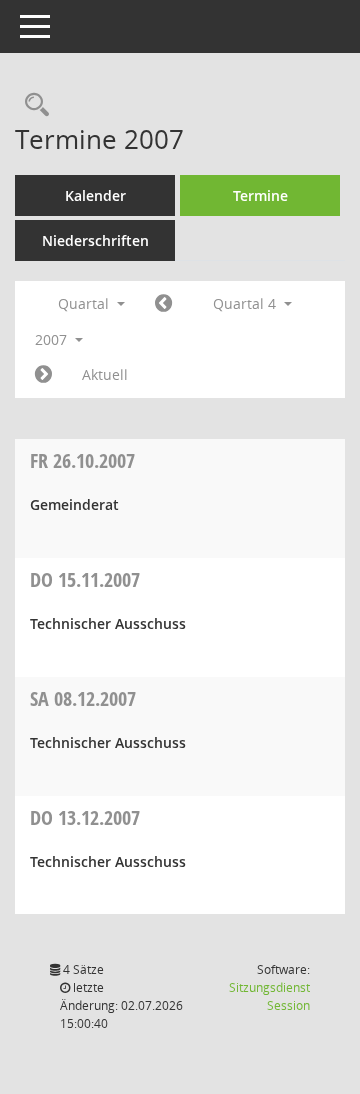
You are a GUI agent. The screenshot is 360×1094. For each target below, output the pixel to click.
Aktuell (105, 374)
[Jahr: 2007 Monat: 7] (163, 304)
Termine (260, 195)
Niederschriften (95, 240)
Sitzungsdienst (269, 996)
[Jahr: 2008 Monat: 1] (43, 375)
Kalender (95, 195)
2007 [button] (53, 339)
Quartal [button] (85, 303)
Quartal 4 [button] (246, 303)
